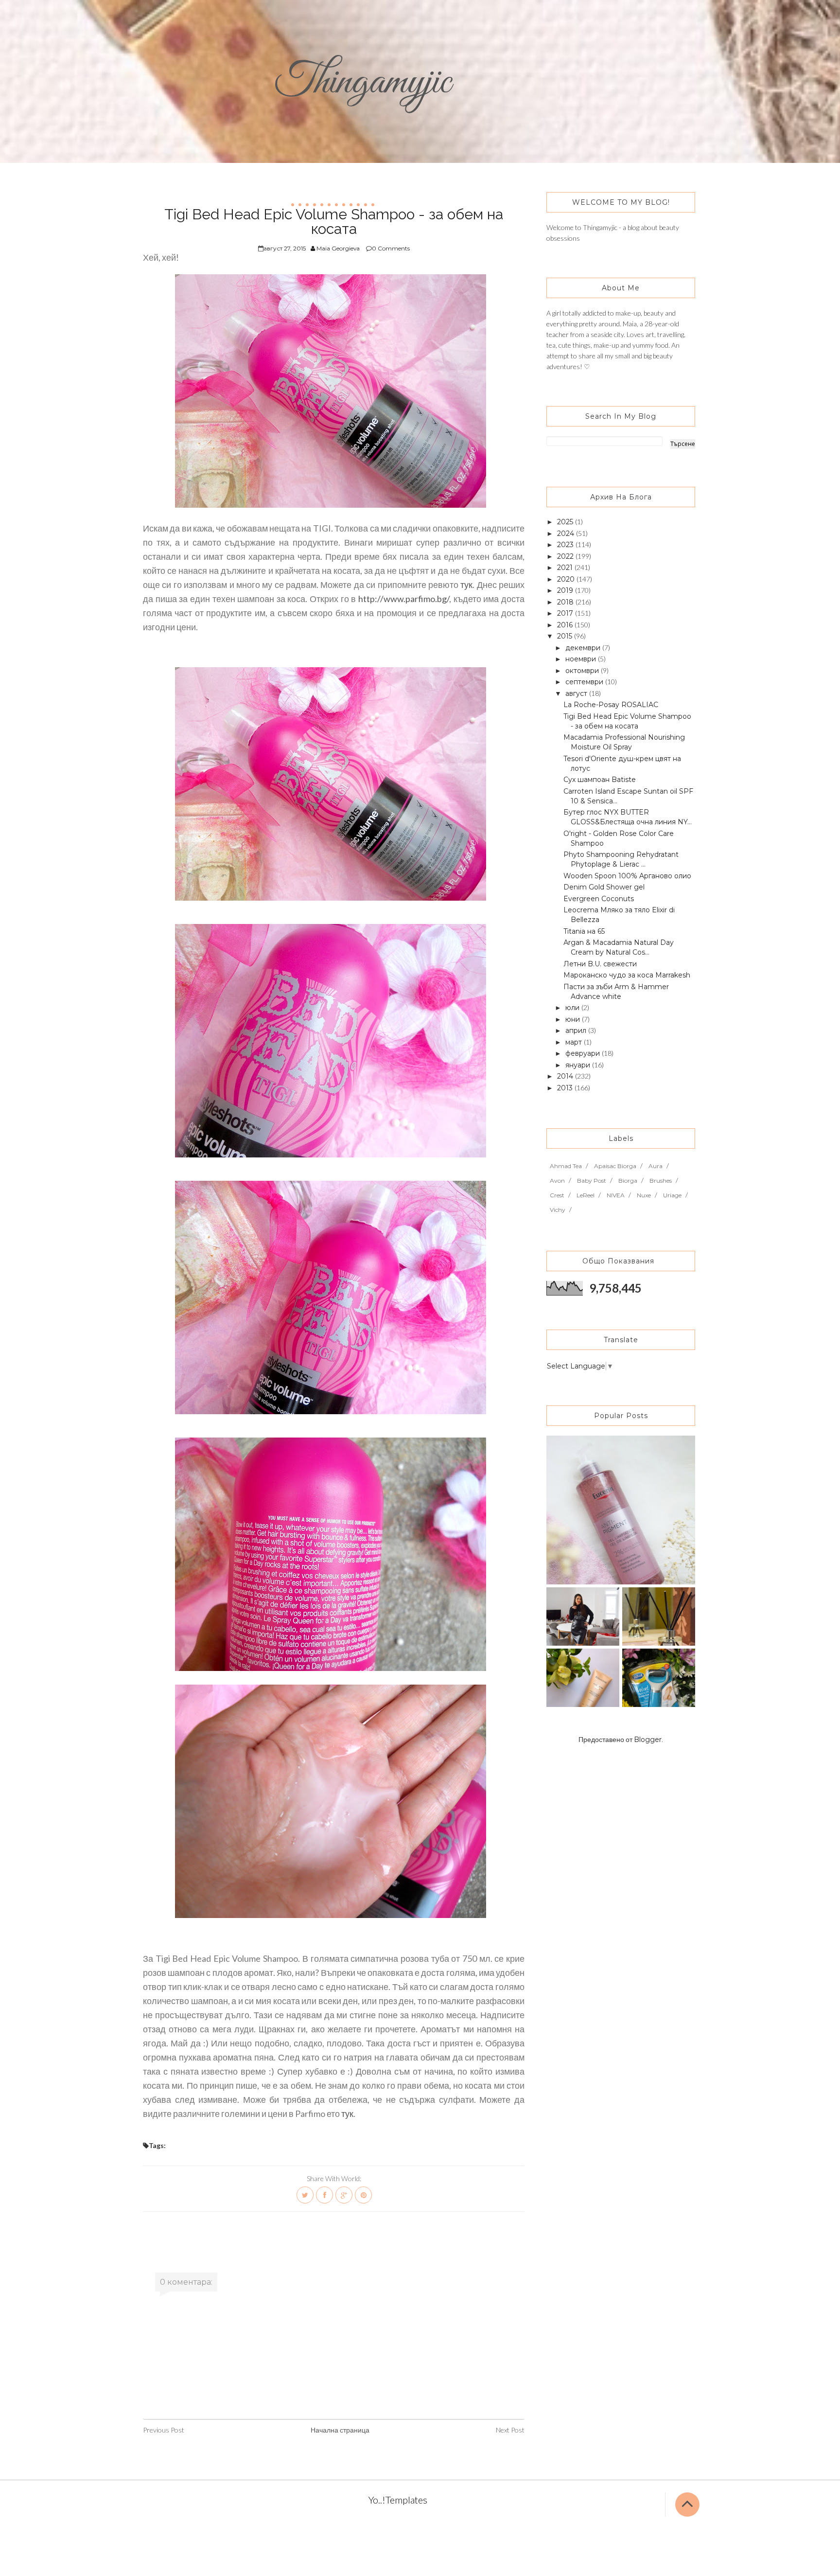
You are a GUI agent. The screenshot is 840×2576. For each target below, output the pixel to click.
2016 (566, 625)
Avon (557, 1181)
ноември (582, 659)
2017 (566, 613)
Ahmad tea (566, 1166)
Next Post (510, 2430)
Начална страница (340, 2430)
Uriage (672, 1195)
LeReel (586, 1195)
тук (466, 585)
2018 (566, 602)
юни (574, 1019)
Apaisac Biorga (615, 1166)
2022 (566, 556)
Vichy (558, 1210)
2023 (566, 545)
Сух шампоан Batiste (600, 780)
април (577, 1030)
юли (573, 1008)
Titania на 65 (584, 931)
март (575, 1042)
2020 (567, 579)
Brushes (661, 1181)
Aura (656, 1166)
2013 (566, 1088)
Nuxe (644, 1195)
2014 (566, 1076)
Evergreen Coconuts (599, 899)
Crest (557, 1195)
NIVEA (616, 1195)
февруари (584, 1053)
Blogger (648, 1740)
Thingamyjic (363, 82)
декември (584, 648)
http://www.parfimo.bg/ (404, 599)
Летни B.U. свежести (600, 964)
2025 (566, 522)
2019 (566, 590)
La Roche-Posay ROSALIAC (611, 705)
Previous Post (164, 2430)
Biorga (628, 1181)
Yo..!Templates (398, 2500)
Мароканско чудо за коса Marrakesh (627, 975)
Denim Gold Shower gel (604, 887)
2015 (566, 636)
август (577, 693)
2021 (566, 568)
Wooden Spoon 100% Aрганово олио (627, 876)
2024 (567, 533)
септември (585, 682)
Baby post (592, 1181)
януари (579, 1065)
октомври (583, 671)
